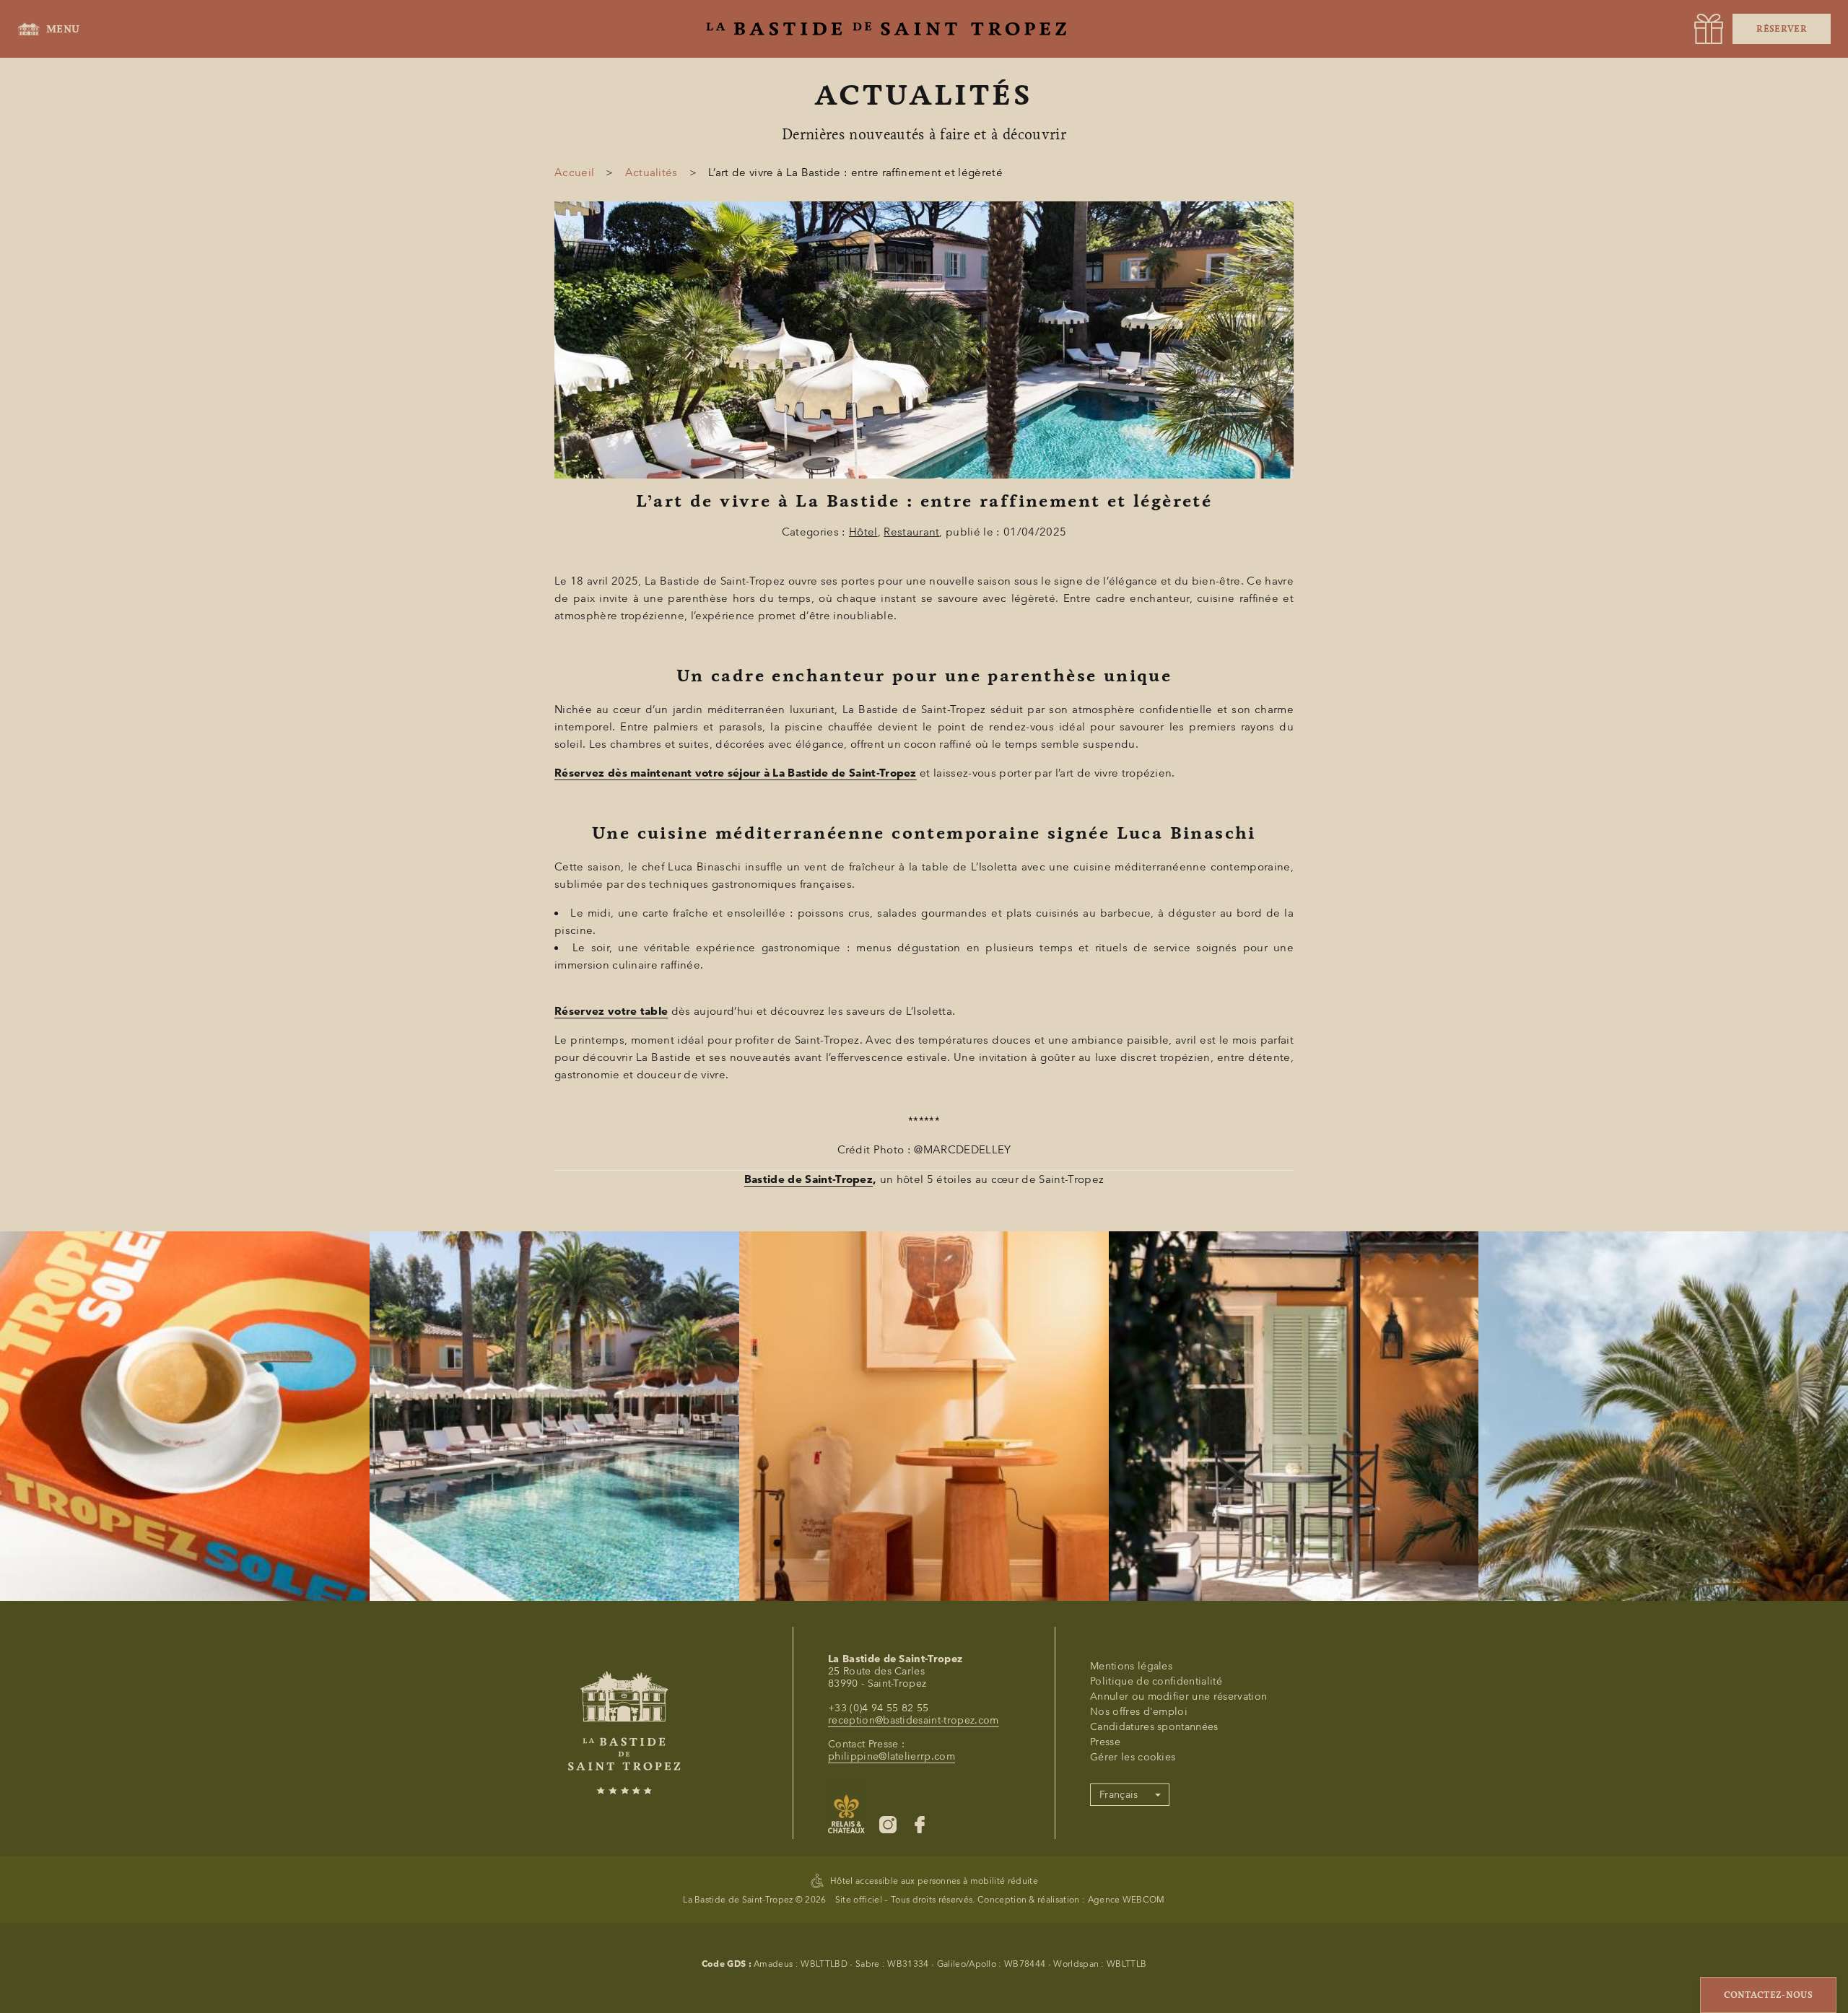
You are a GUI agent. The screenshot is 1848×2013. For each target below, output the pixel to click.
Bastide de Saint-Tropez (808, 1179)
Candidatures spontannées (1154, 1727)
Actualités (651, 173)
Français (1119, 1795)
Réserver (1782, 29)
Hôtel (863, 532)
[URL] (1709, 29)
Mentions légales (1131, 1666)
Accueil (574, 173)
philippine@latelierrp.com (892, 1756)
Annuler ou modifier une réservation (1178, 1697)
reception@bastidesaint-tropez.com (914, 1720)
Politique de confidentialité (1156, 1681)
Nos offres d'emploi (1139, 1712)
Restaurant (911, 532)
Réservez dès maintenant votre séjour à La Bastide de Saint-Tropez (736, 773)
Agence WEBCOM (1126, 1899)
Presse (1105, 1742)
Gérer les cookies (1133, 1757)
